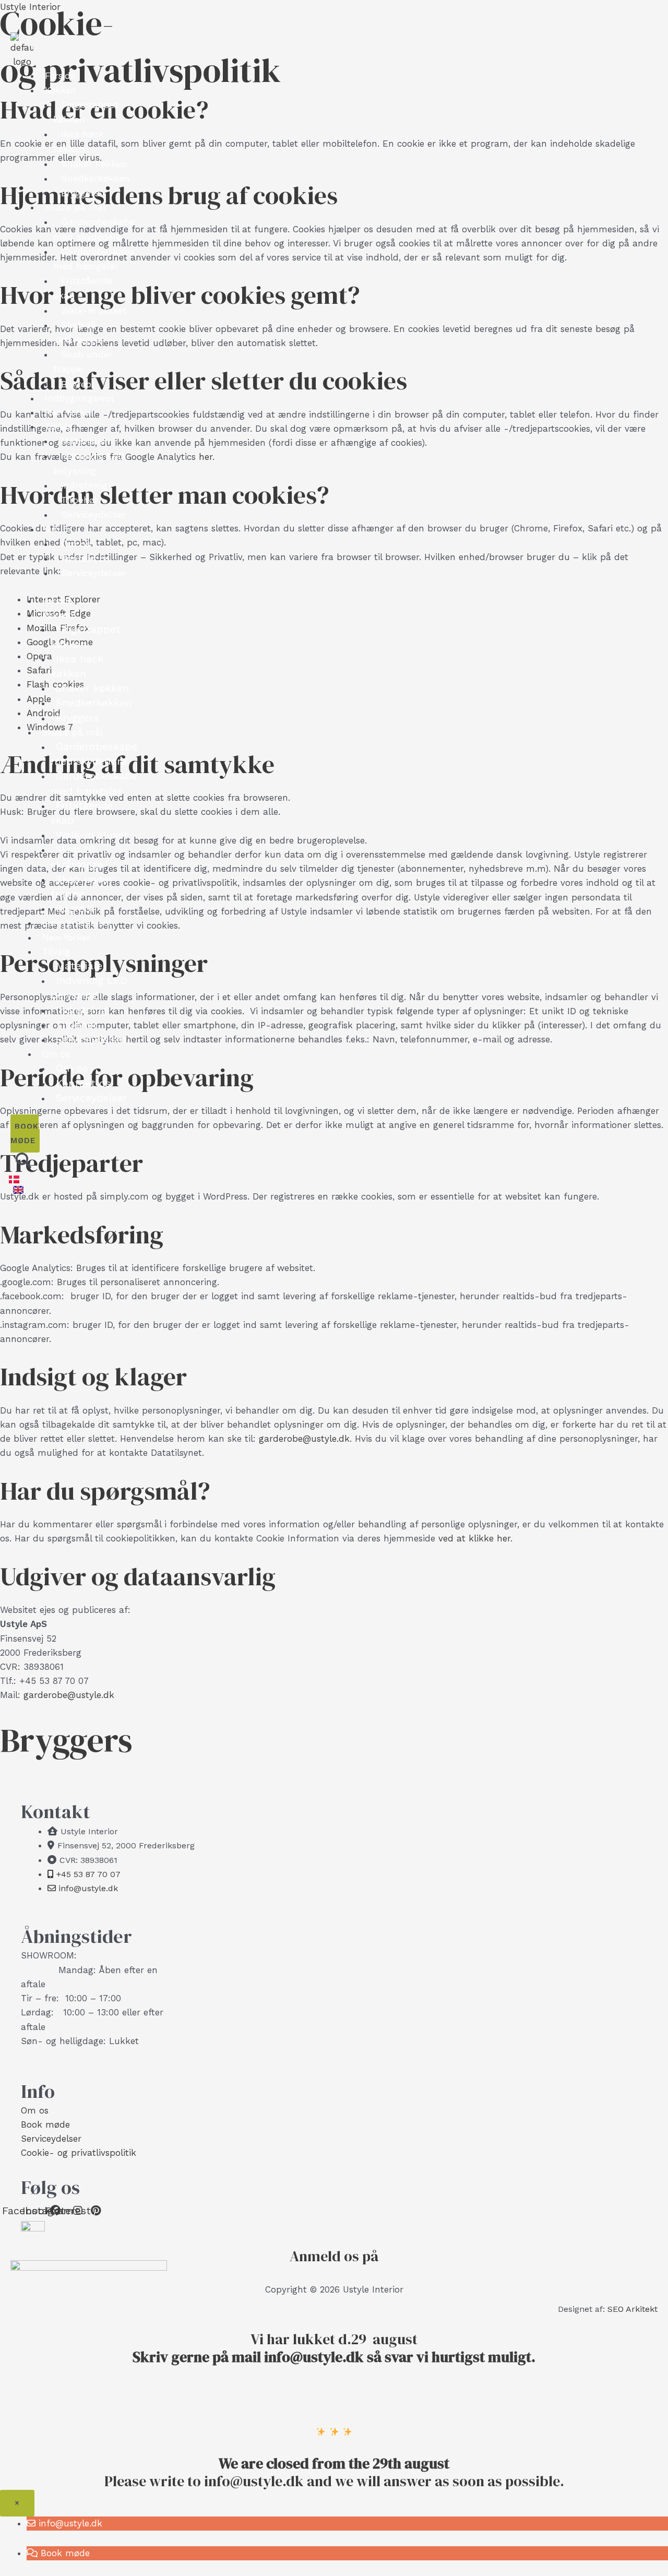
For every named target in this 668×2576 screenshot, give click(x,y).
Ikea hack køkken (79, 141)
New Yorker (69, 412)
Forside (60, 76)
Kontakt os (86, 558)
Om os (59, 529)
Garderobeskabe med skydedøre (94, 229)
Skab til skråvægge (77, 332)
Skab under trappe (83, 361)
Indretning (84, 485)
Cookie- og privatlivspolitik (79, 2153)
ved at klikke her (474, 1538)
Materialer (84, 441)
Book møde (45, 2124)
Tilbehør (80, 500)
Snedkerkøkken (96, 178)
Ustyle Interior (30, 7)
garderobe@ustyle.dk (304, 1439)
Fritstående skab (83, 288)
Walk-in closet (94, 310)
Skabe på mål (75, 207)
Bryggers (80, 193)
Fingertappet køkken (86, 112)
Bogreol (78, 384)
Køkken (61, 90)
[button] (64, 2523)
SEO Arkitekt (633, 2309)
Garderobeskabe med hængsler (94, 259)
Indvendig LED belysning (89, 463)
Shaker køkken (94, 164)
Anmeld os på (334, 2256)
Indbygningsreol (79, 398)
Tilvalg (59, 426)
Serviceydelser (94, 514)
